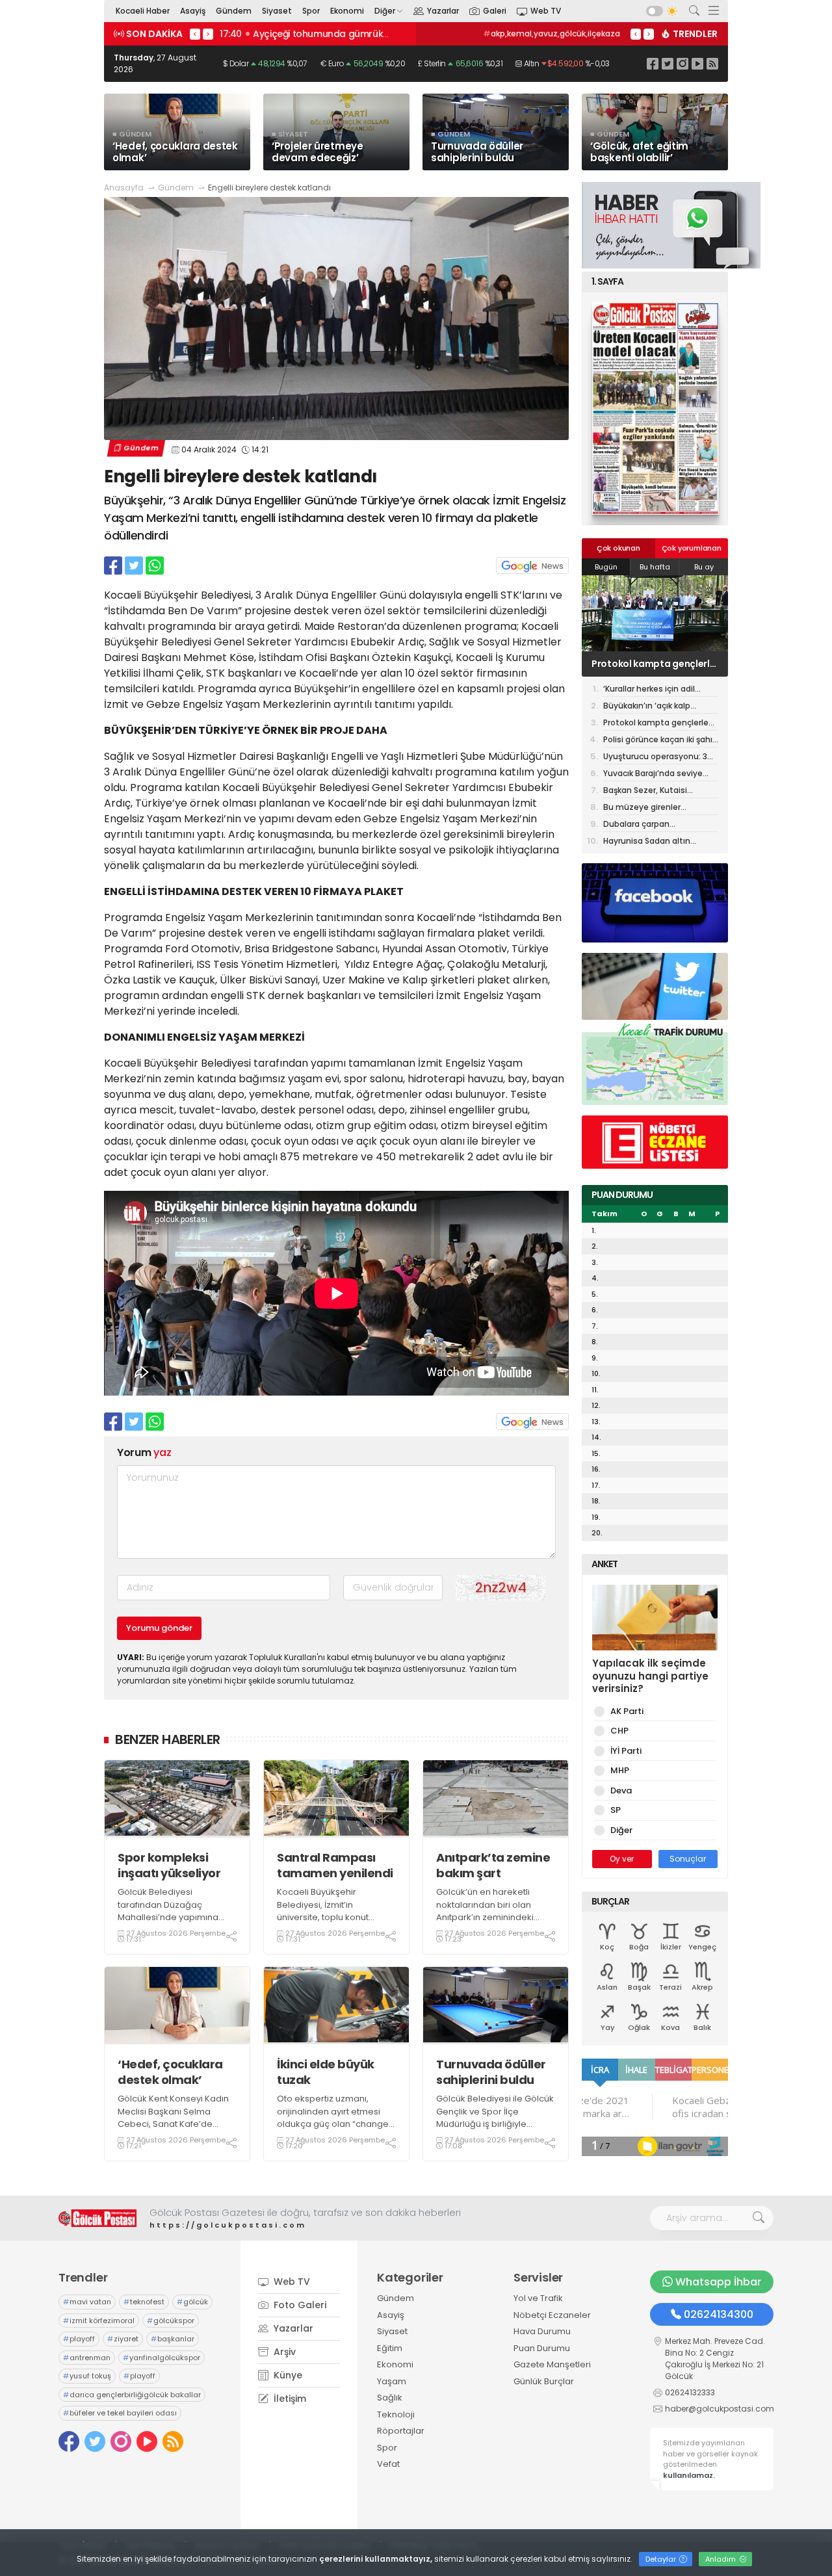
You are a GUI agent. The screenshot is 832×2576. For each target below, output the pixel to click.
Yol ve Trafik (538, 2298)
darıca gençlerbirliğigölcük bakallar (132, 2395)
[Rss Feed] (712, 63)
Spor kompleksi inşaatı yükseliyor (169, 1865)
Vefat (388, 2464)
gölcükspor (171, 2321)
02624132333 (690, 2392)
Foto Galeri (299, 2305)
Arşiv (283, 2352)
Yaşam (392, 2381)
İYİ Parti (626, 1751)
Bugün (606, 567)
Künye (287, 2375)
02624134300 (719, 2314)
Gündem (234, 11)
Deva (621, 1790)
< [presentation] (195, 34)
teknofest (552, 33)
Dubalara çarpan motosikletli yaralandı (647, 825)
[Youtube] (697, 63)
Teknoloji (396, 2414)
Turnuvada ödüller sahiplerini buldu (491, 2072)
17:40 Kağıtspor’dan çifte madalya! (303, 34)
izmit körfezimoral (99, 2321)
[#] (97, 2218)
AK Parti (627, 1711)
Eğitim (390, 2348)
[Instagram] (682, 63)
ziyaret (123, 2339)
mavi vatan (492, 33)
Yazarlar (443, 11)
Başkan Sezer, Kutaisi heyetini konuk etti (645, 791)
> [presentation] (208, 34)
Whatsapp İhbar (718, 2282)
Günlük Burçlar (544, 2381)
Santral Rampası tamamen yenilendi (335, 1865)
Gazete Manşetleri (552, 2364)
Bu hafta (655, 567)
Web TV (546, 11)
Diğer (385, 11)
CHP (619, 1731)
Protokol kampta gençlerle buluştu (654, 664)
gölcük (603, 33)
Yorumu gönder (159, 1628)
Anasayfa (124, 188)
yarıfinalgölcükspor (162, 2358)
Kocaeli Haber (143, 11)
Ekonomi (347, 11)
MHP (620, 1770)
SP (616, 1810)
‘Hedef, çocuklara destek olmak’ (170, 2072)
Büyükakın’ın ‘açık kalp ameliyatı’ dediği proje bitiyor (648, 707)
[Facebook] (653, 63)
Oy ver (622, 1859)
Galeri (495, 11)
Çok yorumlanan (692, 548)
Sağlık (390, 2398)
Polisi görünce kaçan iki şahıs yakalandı (660, 741)
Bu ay (704, 567)
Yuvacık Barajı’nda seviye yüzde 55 (653, 774)
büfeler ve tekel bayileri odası (120, 2413)
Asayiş (193, 11)
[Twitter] (668, 63)
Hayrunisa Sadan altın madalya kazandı (647, 842)
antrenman (87, 2358)
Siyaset (277, 11)
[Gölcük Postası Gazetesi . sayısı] (655, 409)
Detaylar (662, 2559)
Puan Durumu (542, 2348)
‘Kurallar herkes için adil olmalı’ (649, 690)
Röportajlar (401, 2431)
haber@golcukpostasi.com (720, 2409)
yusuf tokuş (87, 2376)
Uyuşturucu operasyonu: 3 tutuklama (655, 758)
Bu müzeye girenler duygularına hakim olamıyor (659, 808)
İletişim (289, 2399)
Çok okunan (618, 548)
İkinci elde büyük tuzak (326, 2072)
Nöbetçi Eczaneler (552, 2315)
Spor (311, 11)
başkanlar (173, 2339)
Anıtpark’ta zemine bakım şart (493, 1865)
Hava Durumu (542, 2331)
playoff (79, 2339)
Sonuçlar (688, 1859)
